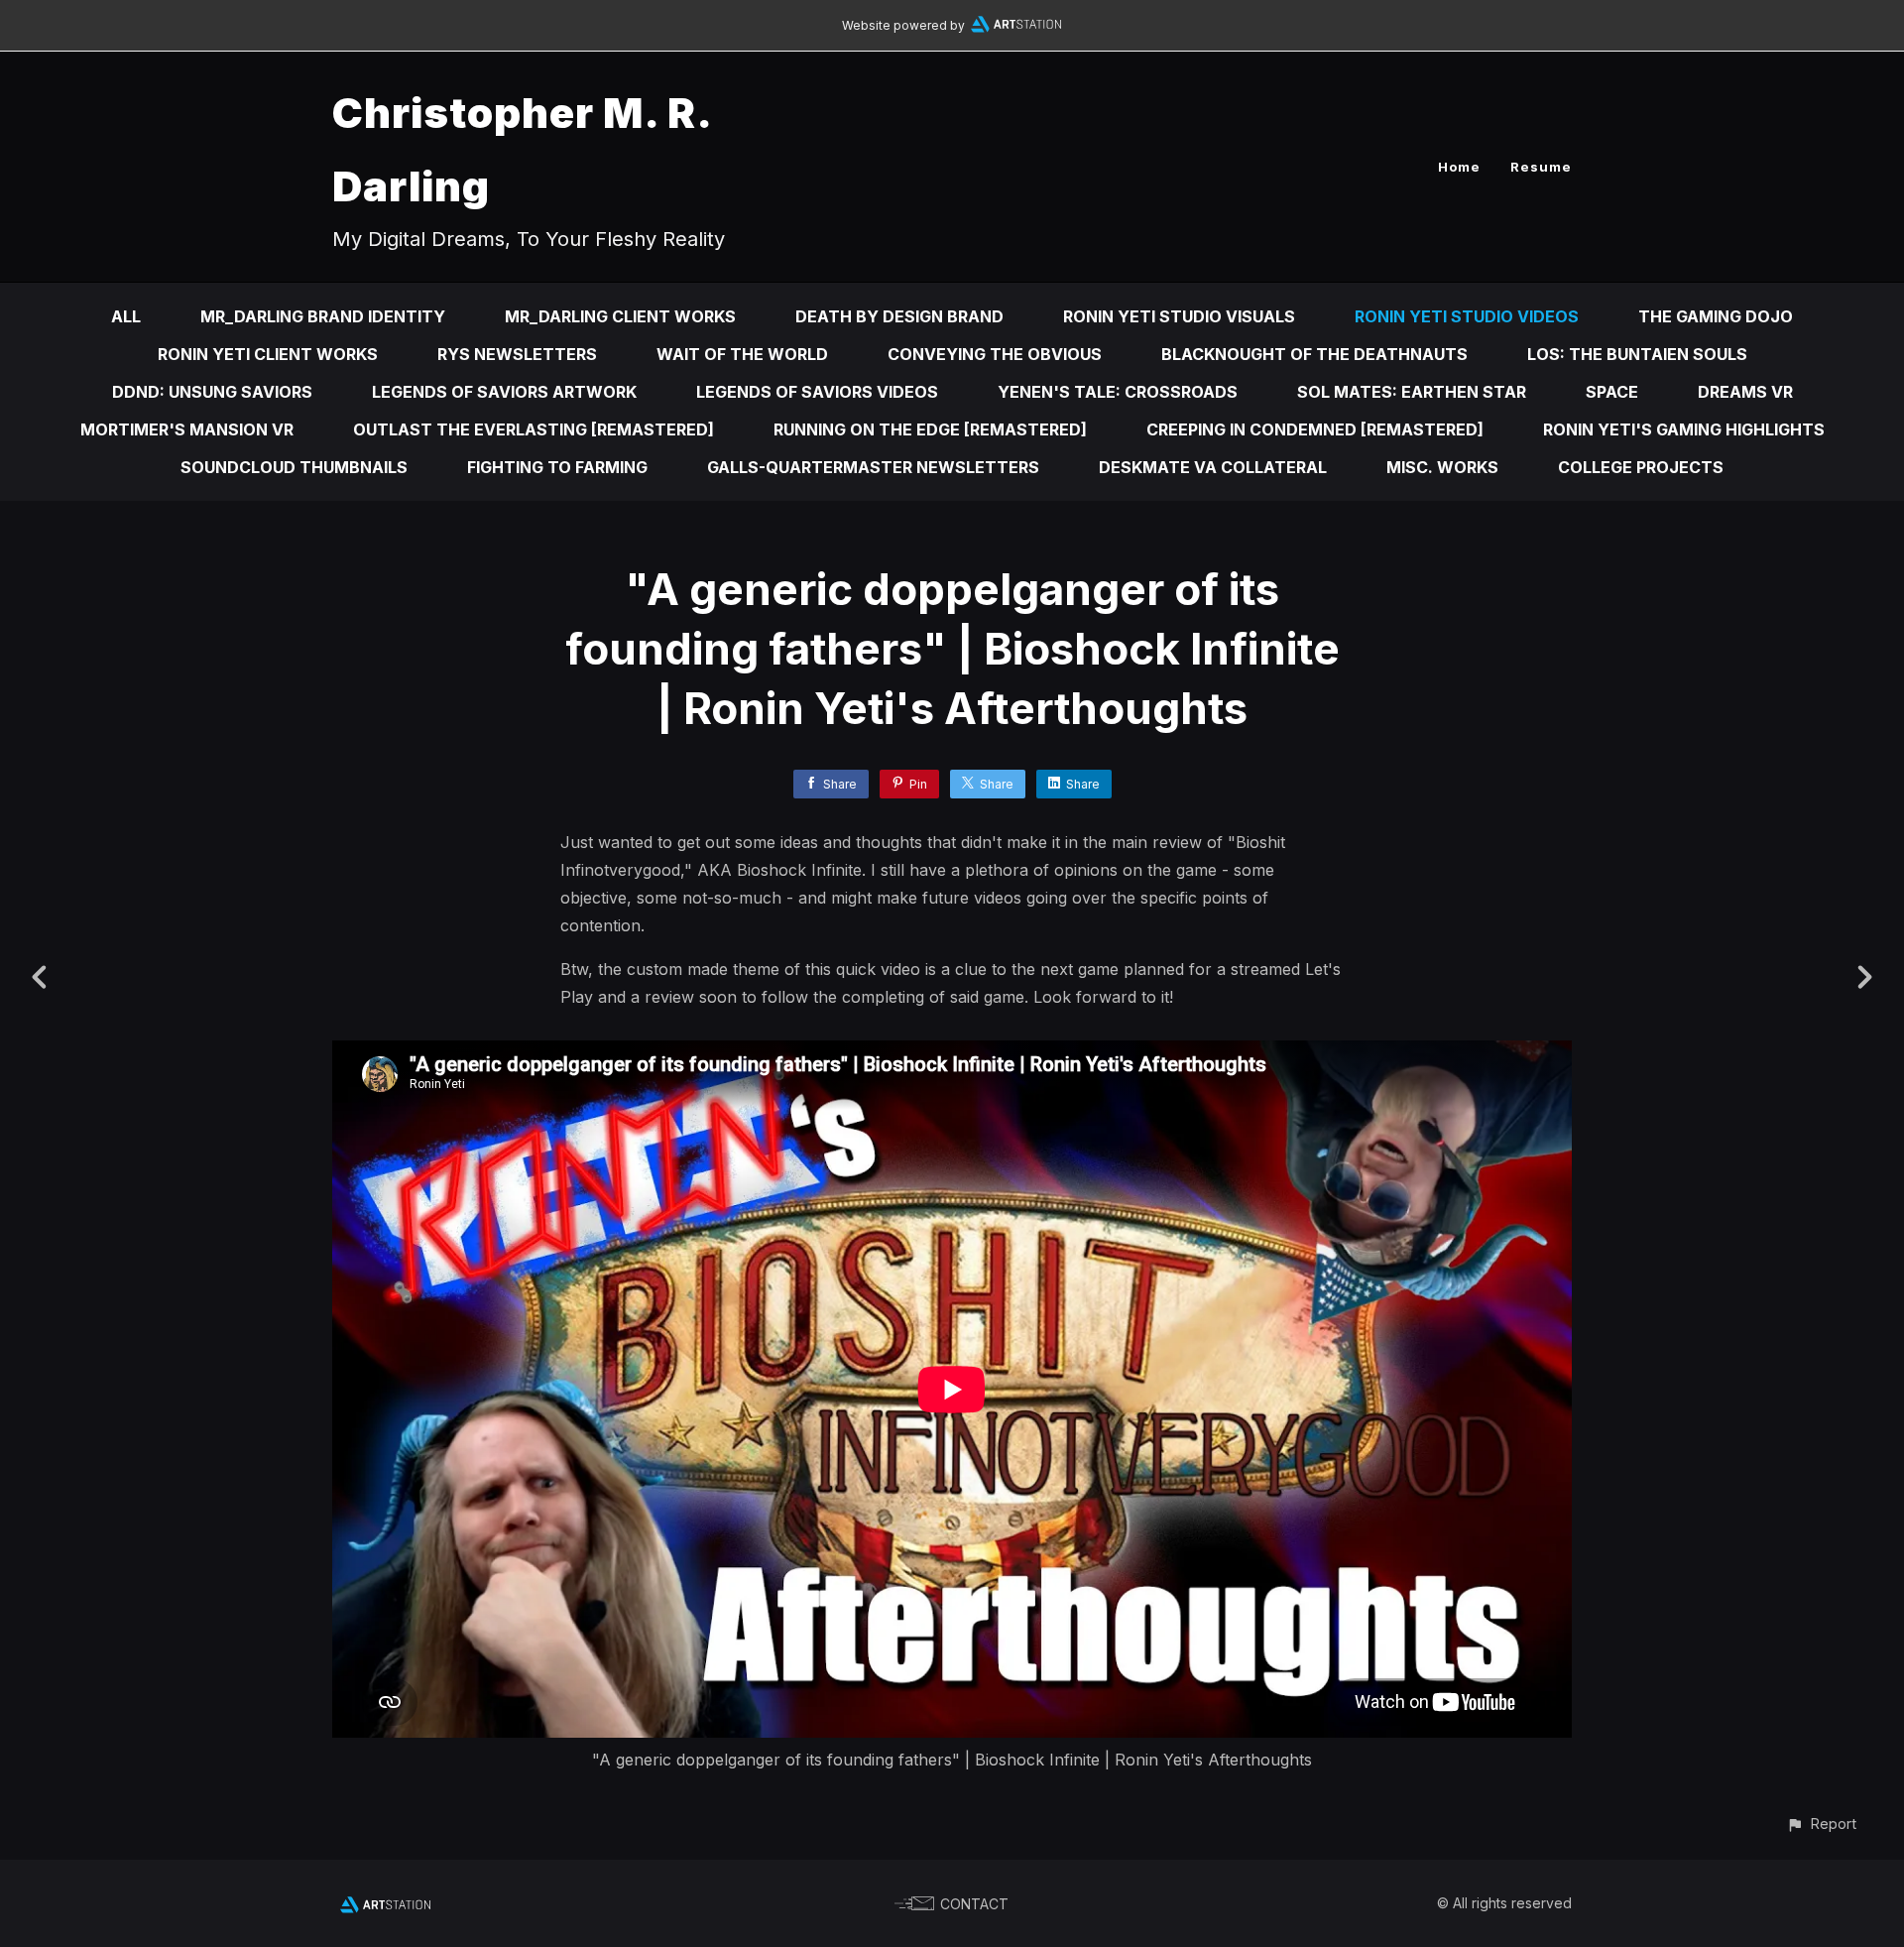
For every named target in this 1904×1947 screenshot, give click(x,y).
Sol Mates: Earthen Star (1412, 392)
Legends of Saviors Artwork (504, 392)
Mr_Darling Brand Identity (323, 316)
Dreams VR (1745, 392)
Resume (1541, 167)
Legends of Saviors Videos (817, 392)
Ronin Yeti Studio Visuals (1179, 316)
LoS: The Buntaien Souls (1637, 354)
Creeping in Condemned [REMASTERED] (1315, 429)
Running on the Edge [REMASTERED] (930, 429)
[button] (1821, 1824)
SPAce (1612, 392)
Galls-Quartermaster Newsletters (873, 467)
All (126, 316)
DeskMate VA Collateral (1213, 467)
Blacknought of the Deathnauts (1314, 354)
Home (1459, 167)
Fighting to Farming (557, 467)
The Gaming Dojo (1716, 316)
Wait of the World (742, 354)
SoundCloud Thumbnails (294, 467)
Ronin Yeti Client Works (268, 354)
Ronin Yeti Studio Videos (1467, 316)
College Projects (1641, 467)
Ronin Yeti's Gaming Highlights (1684, 429)
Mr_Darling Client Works (620, 316)
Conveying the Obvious (995, 354)
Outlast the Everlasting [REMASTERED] (534, 429)
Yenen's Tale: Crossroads (1118, 392)
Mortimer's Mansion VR (187, 429)
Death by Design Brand (899, 316)
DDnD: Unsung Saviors (212, 392)
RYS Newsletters (517, 354)
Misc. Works (1442, 467)
